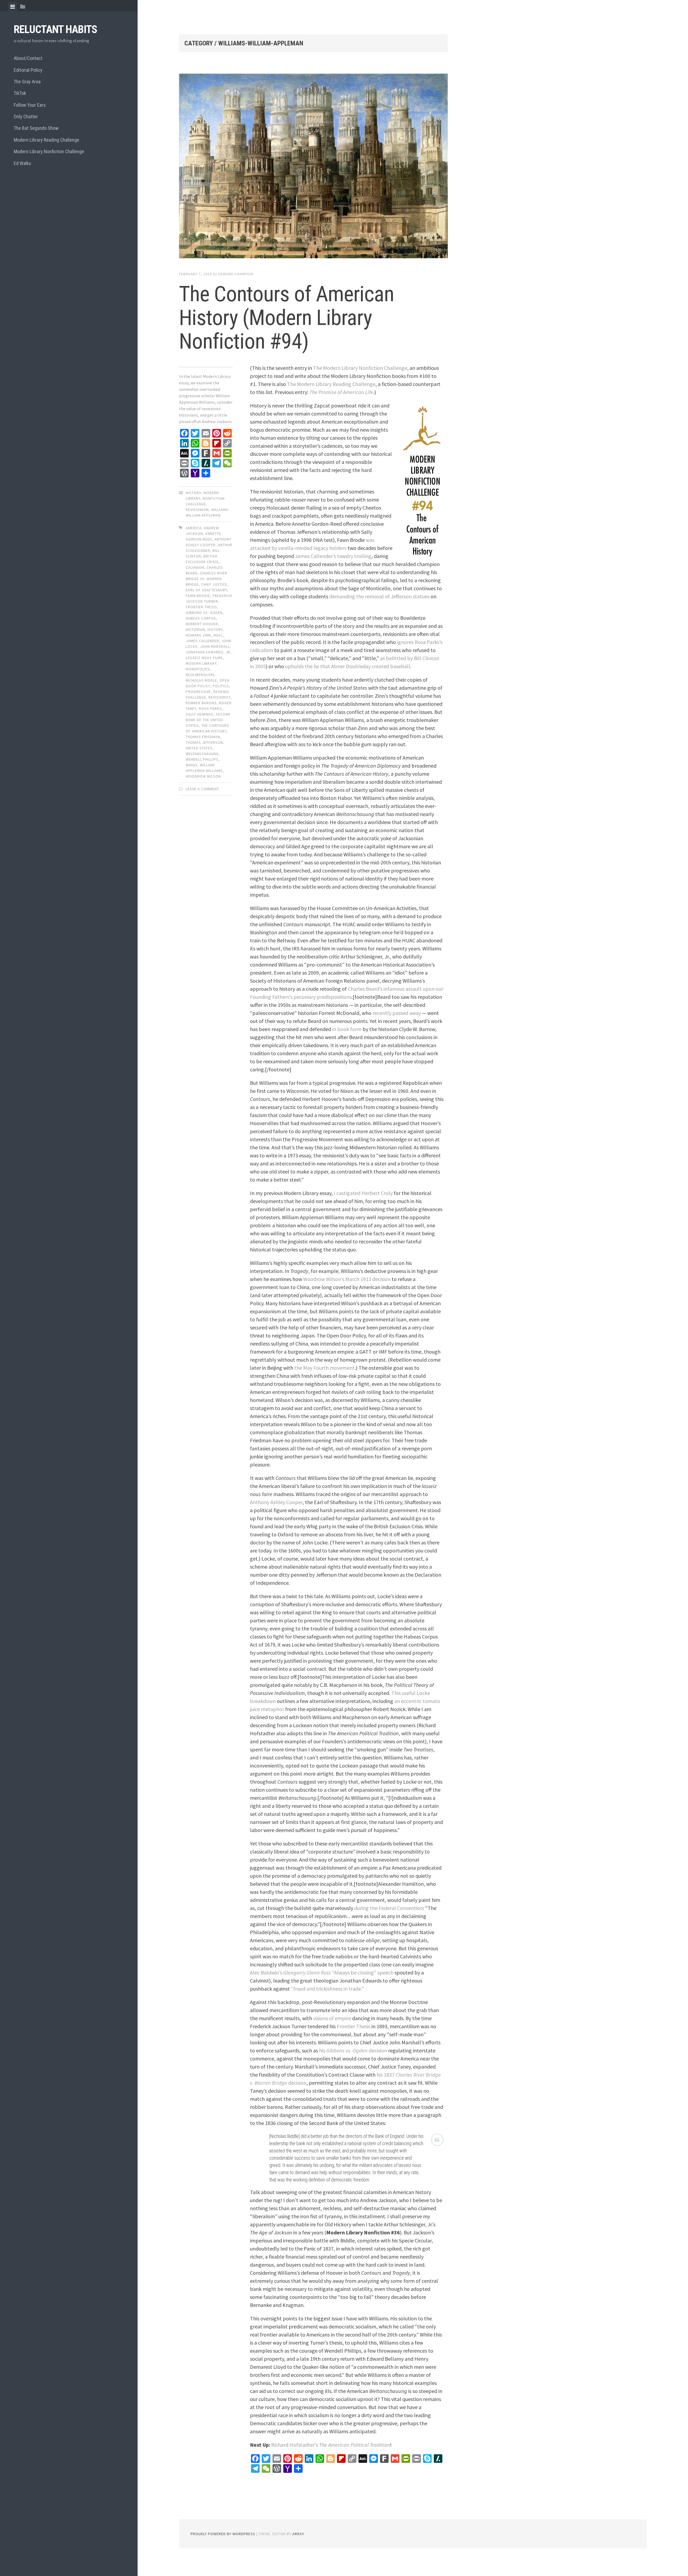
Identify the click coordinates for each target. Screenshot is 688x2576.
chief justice (214, 584)
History (193, 493)
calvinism (195, 567)
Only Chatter (26, 117)
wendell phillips (202, 759)
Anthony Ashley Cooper (276, 1502)
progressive (198, 692)
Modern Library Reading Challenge (46, 140)
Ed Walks (22, 163)
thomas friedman (203, 737)
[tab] (12, 7)
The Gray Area (27, 82)
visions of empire (332, 2018)
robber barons (201, 703)
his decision (353, 2050)
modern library (201, 663)
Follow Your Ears (30, 105)
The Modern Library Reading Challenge (331, 384)
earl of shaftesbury (206, 590)
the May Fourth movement (325, 1368)
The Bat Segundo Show (36, 128)
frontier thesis (201, 607)
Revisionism (197, 510)
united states (199, 748)
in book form (347, 1029)
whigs (192, 765)
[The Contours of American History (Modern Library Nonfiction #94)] (313, 167)
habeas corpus (201, 618)
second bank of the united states (208, 720)
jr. (229, 652)
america (194, 528)
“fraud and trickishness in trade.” (327, 1989)
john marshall (215, 646)
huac (218, 635)
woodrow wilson (203, 776)
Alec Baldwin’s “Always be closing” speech (322, 1972)
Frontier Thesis (354, 2026)
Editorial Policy (28, 70)
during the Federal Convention (389, 1908)
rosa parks (210, 709)
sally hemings (200, 714)
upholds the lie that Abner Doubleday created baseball (348, 666)
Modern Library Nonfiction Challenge (49, 151)
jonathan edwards (205, 652)
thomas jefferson (204, 742)
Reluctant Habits (55, 29)
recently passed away (397, 1013)
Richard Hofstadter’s (331, 2445)
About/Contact (28, 58)
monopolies (198, 669)
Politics (221, 686)
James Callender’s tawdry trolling (333, 556)
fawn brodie (198, 596)
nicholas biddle (201, 680)
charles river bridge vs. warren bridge (207, 579)
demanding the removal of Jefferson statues (379, 596)
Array (298, 2534)
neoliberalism (200, 675)
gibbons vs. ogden (204, 613)
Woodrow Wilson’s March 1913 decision (347, 1279)
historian (195, 629)
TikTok (20, 93)
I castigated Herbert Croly (363, 1193)
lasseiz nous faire (204, 658)
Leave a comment (202, 789)
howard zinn (198, 635)
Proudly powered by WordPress (223, 2534)
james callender (202, 641)
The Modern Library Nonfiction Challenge (360, 368)
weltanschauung (202, 754)
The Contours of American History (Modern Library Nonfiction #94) (286, 318)
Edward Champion (236, 274)
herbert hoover (202, 624)
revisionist (220, 697)
